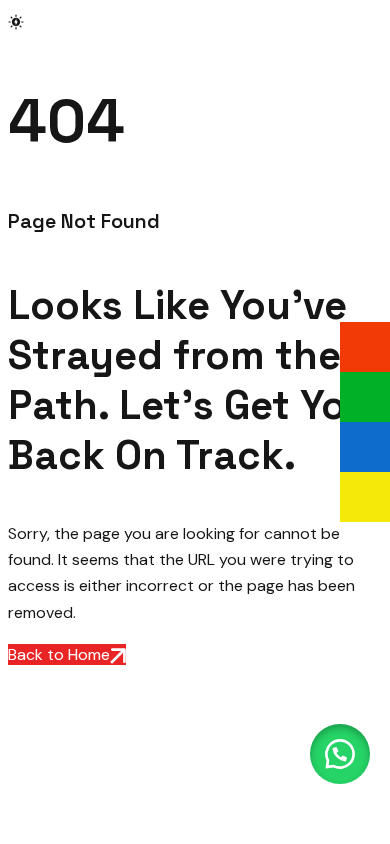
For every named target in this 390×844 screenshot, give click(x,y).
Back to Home (59, 654)
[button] (340, 754)
